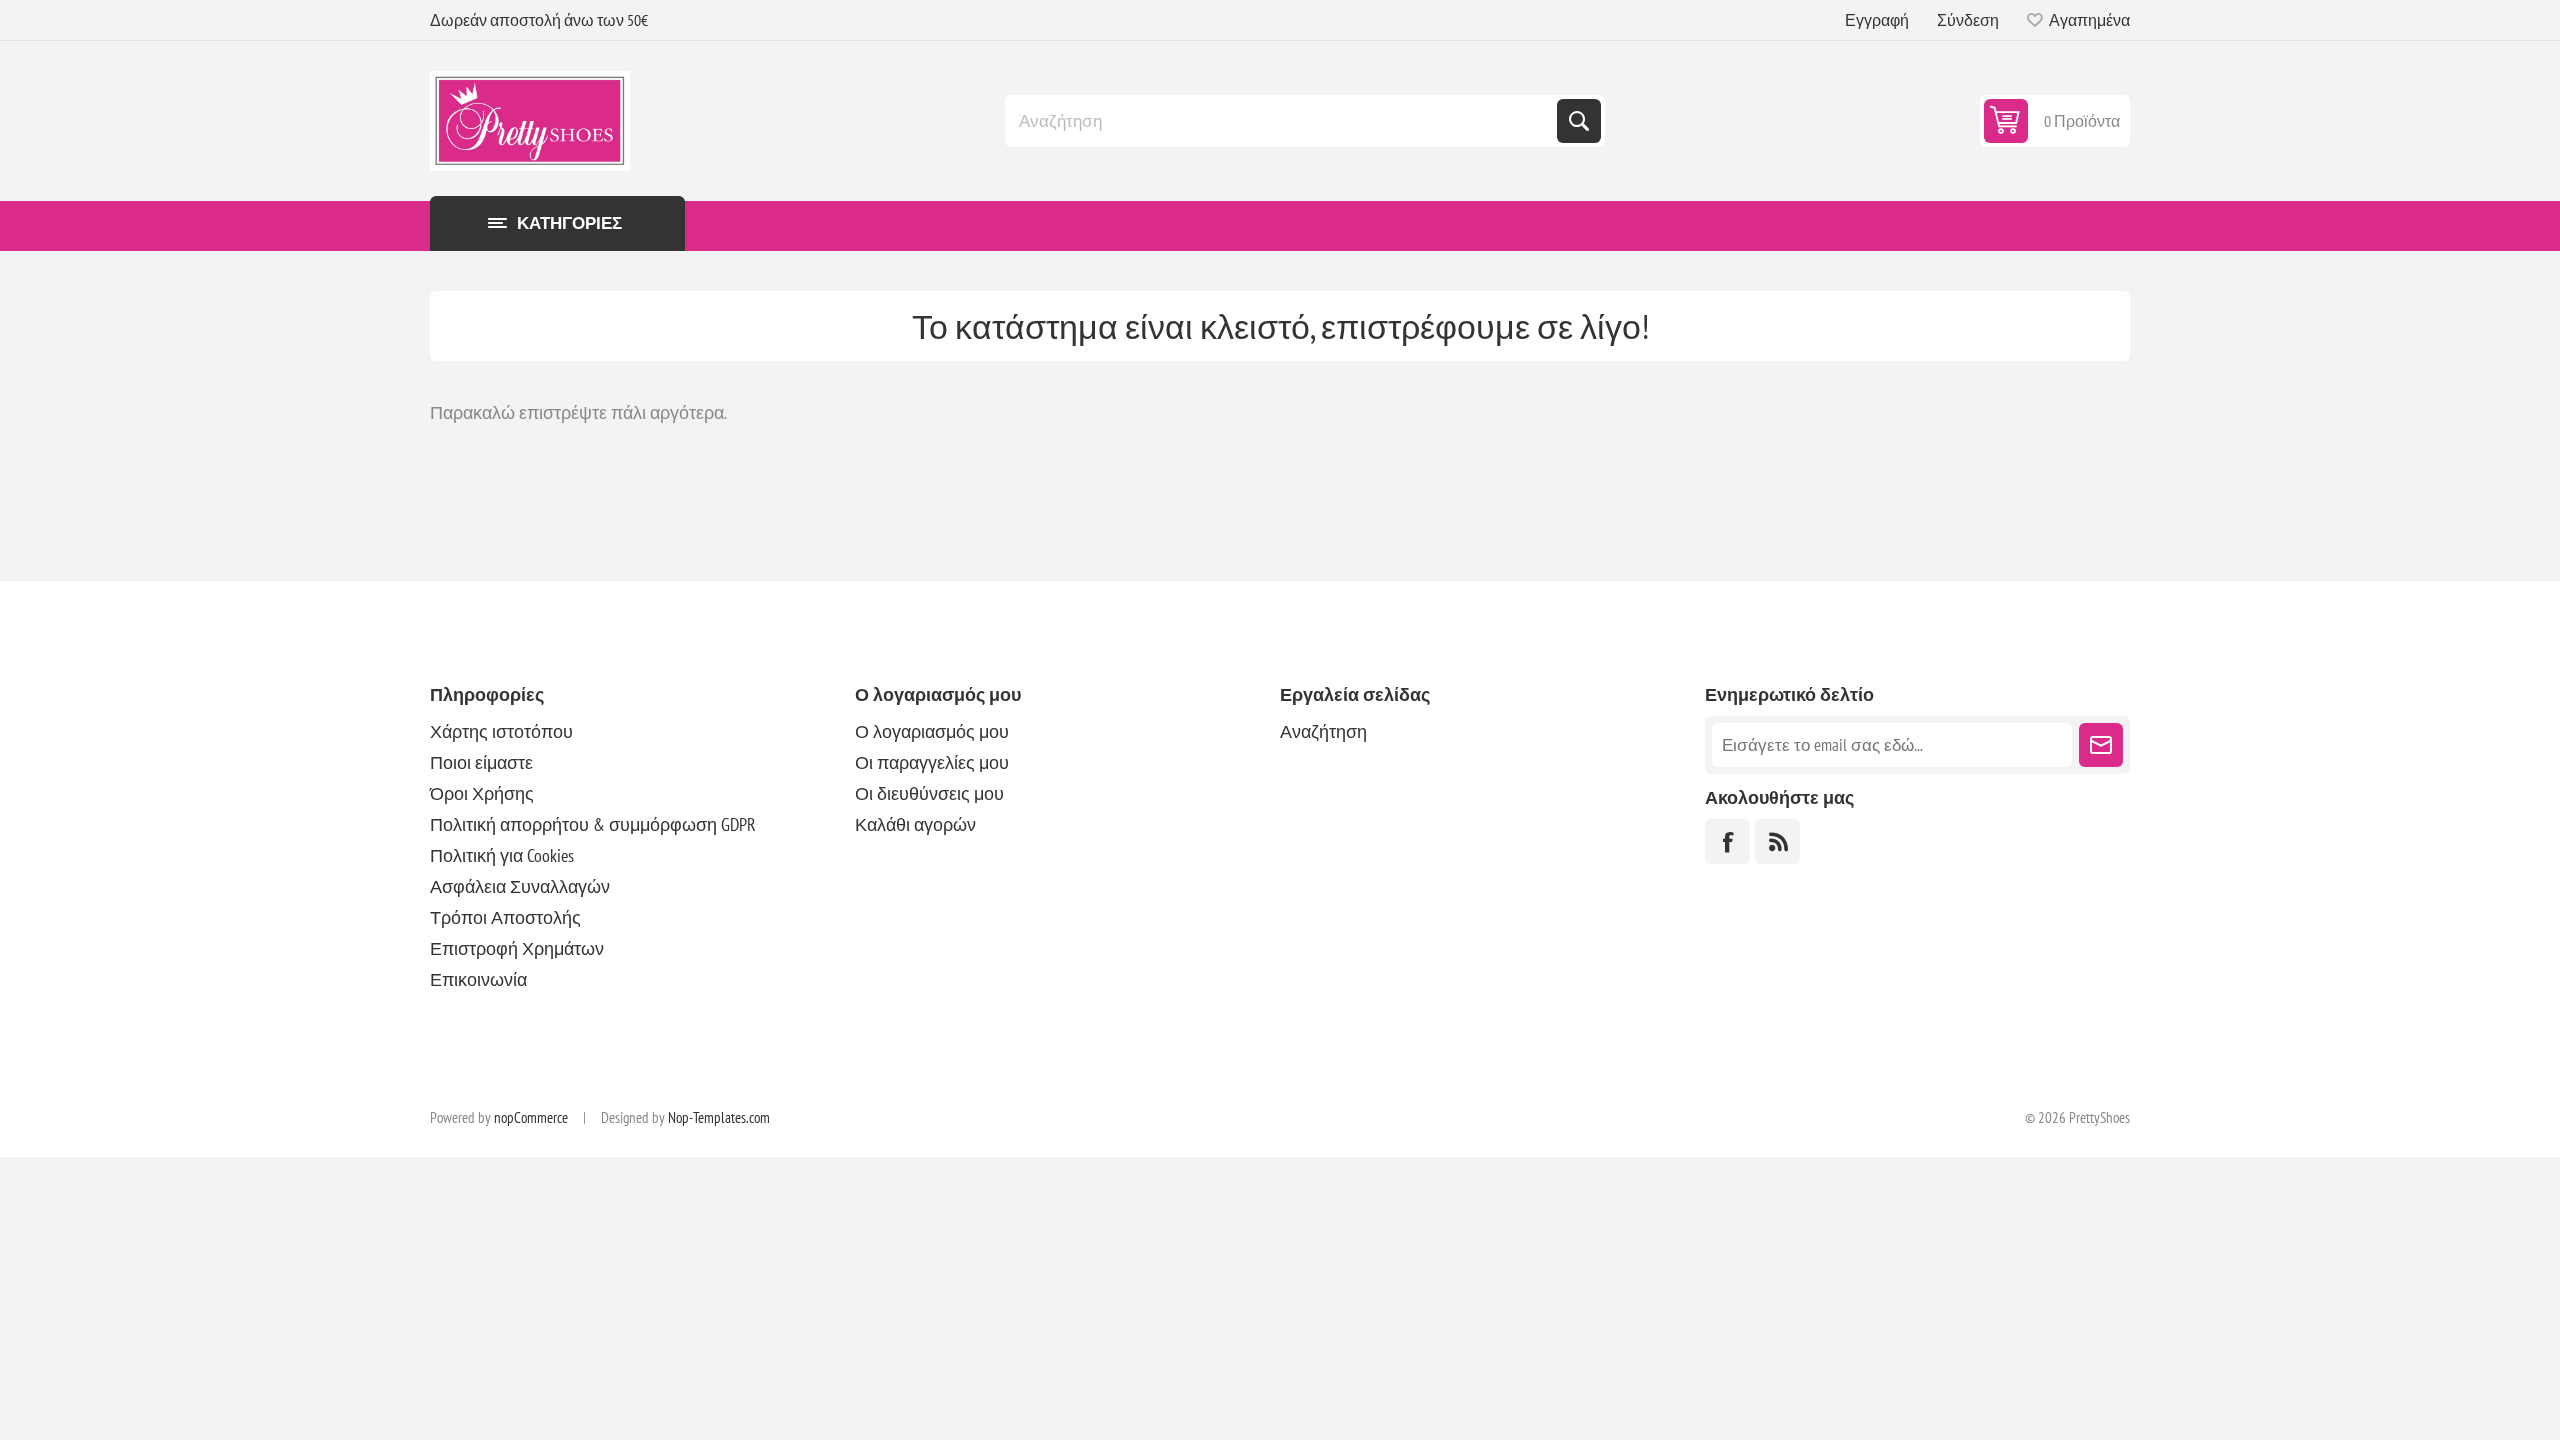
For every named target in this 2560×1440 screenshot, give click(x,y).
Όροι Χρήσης (482, 793)
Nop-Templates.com (719, 1117)
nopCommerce (531, 1117)
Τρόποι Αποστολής (505, 917)
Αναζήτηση (1579, 121)
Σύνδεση (1968, 20)
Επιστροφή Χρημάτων (517, 948)
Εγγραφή (1877, 20)
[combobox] (1283, 121)
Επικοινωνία (478, 979)
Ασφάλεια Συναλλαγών (520, 886)
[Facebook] (1727, 841)
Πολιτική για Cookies (502, 855)
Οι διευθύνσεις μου (929, 793)
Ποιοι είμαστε (481, 762)
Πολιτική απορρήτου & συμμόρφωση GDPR (593, 824)
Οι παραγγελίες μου (932, 762)
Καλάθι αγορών (915, 824)
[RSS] (1777, 841)
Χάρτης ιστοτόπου (501, 731)
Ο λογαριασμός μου (932, 731)
